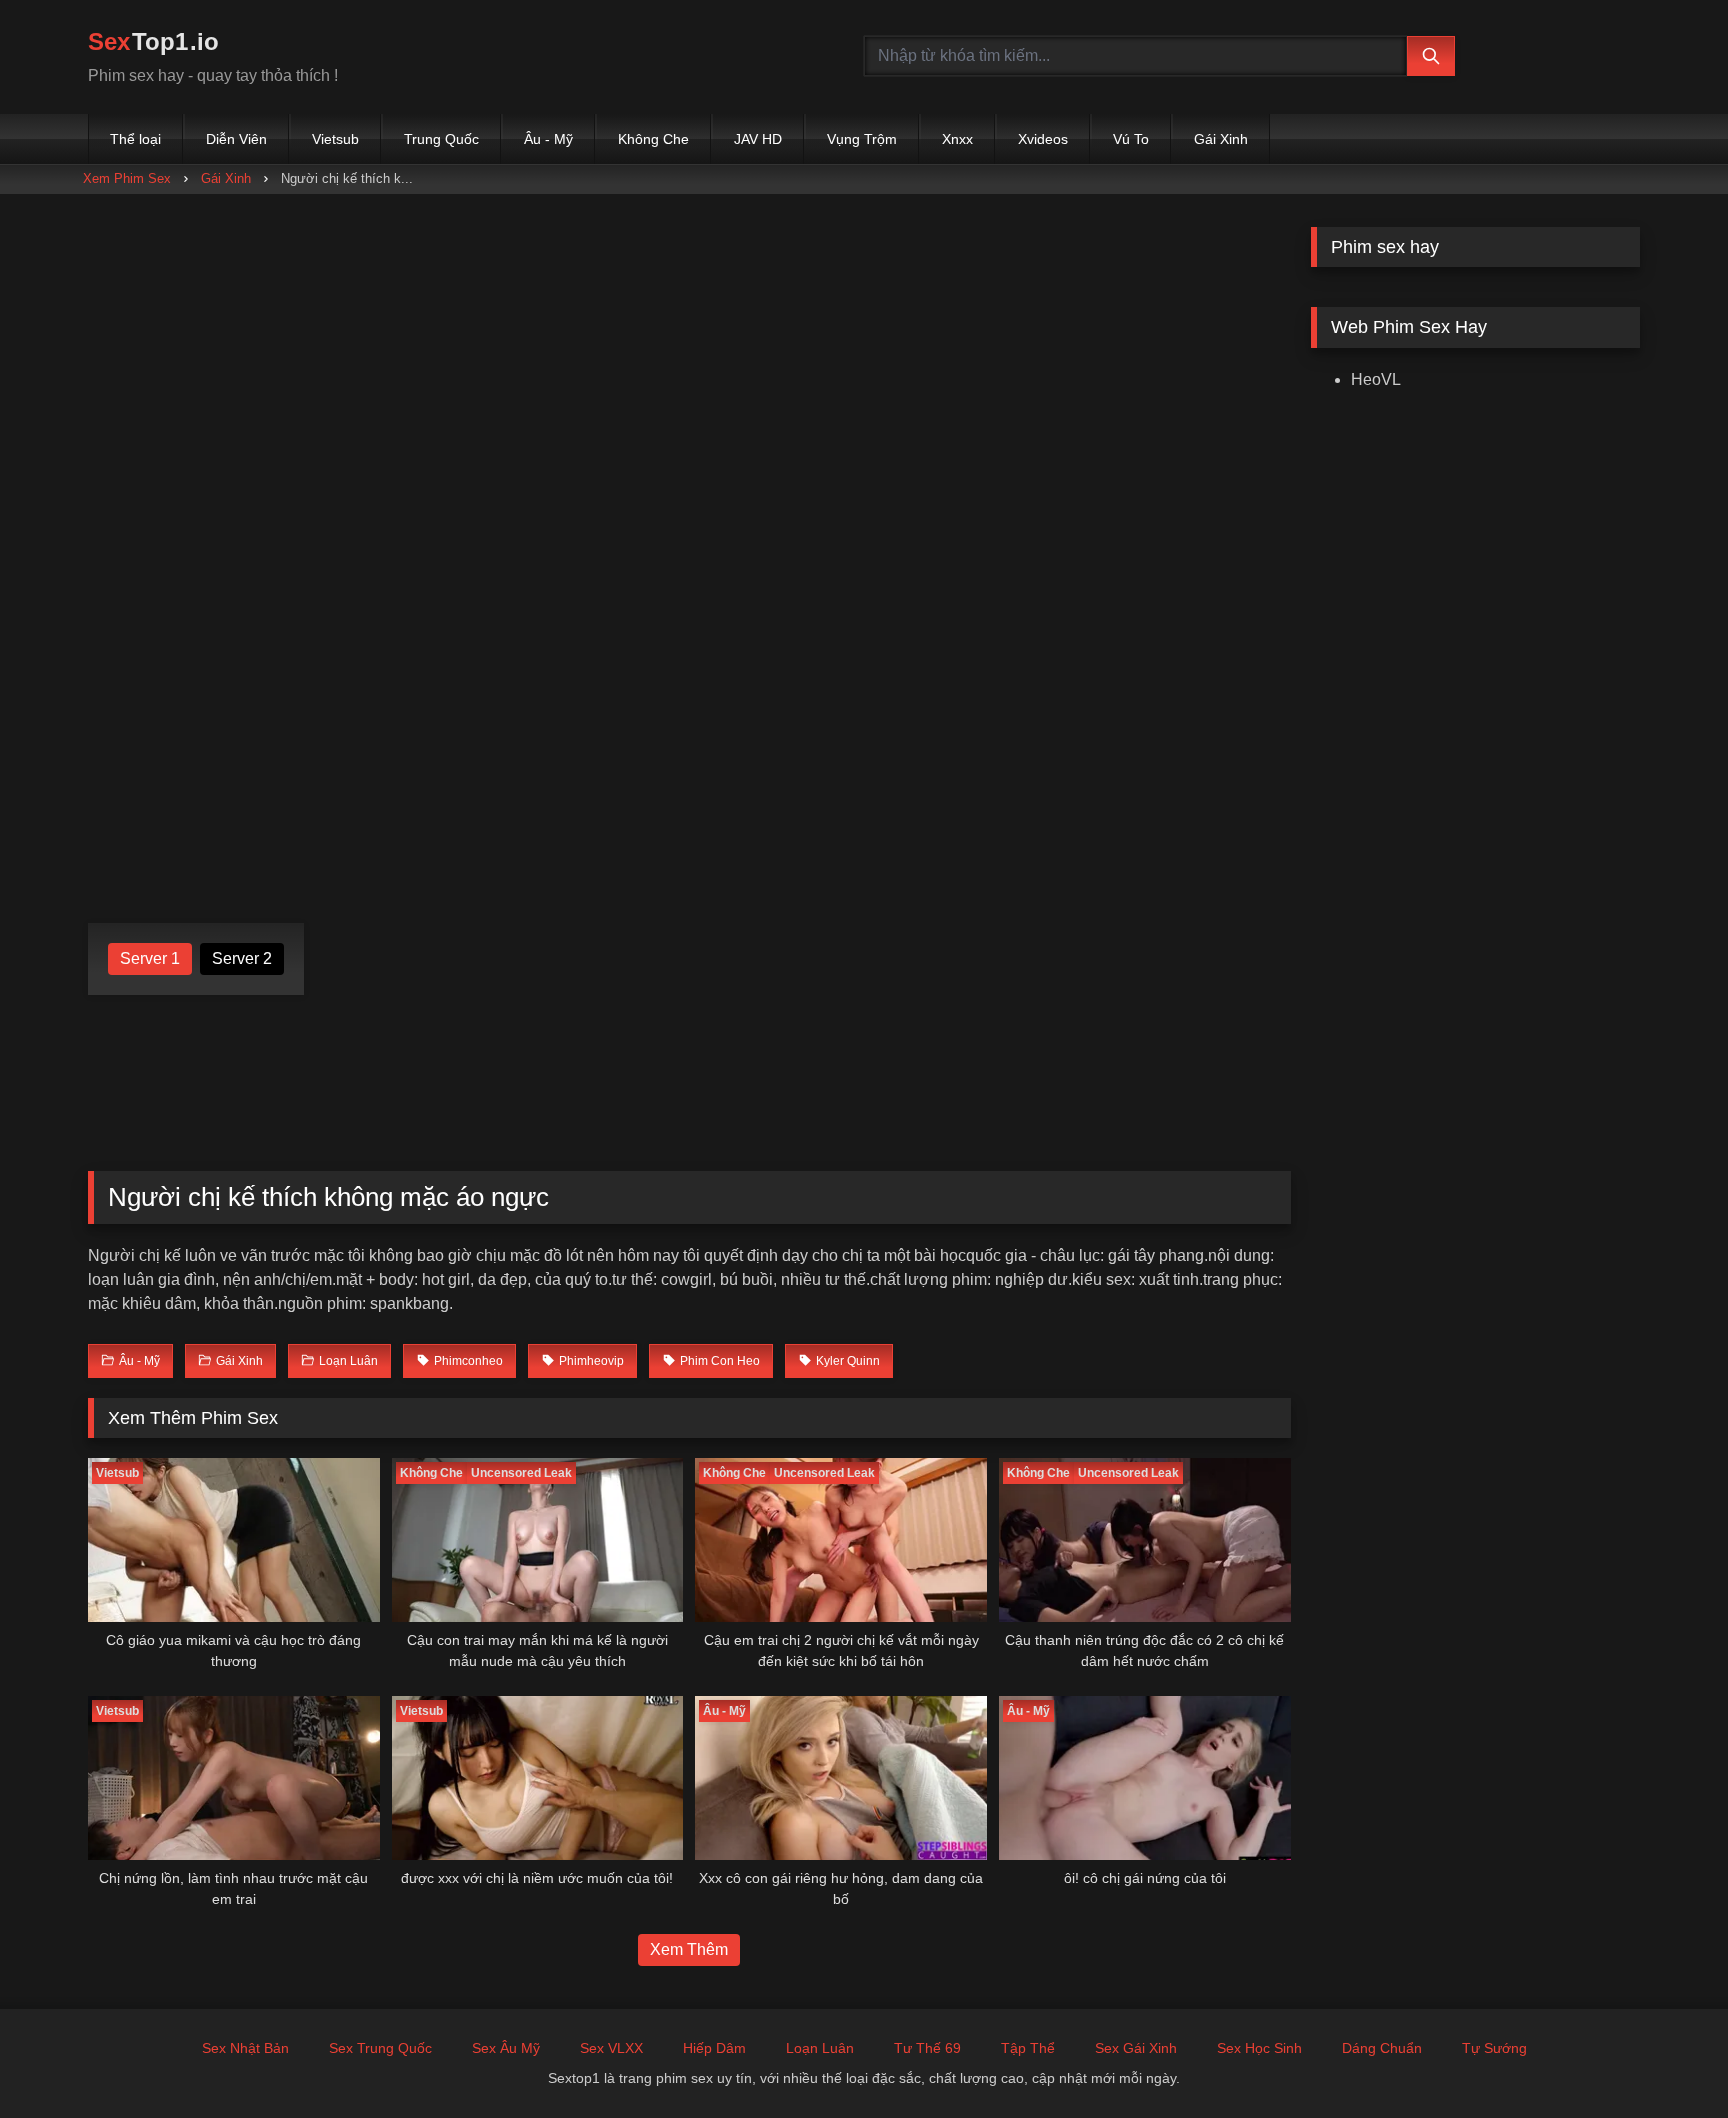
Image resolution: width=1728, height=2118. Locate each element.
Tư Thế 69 (927, 2048)
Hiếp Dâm (714, 2048)
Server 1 (150, 958)
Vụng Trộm (862, 139)
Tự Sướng (1494, 2048)
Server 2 (242, 958)
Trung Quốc (441, 139)
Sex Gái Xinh (1136, 2048)
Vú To (1131, 139)
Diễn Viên (236, 139)
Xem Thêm (689, 1949)
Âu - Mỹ (548, 139)
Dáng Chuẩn (1382, 2048)
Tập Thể (1028, 2048)
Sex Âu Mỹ (506, 2048)
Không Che (653, 139)
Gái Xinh (1221, 139)
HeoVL (1376, 379)
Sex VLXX (611, 2048)
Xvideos (1043, 139)
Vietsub (335, 139)
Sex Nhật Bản (245, 2048)
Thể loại (135, 139)
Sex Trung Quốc (380, 2048)
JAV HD (758, 139)
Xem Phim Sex (127, 178)
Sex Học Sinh (1259, 2048)
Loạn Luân (820, 2048)
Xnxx (957, 139)
